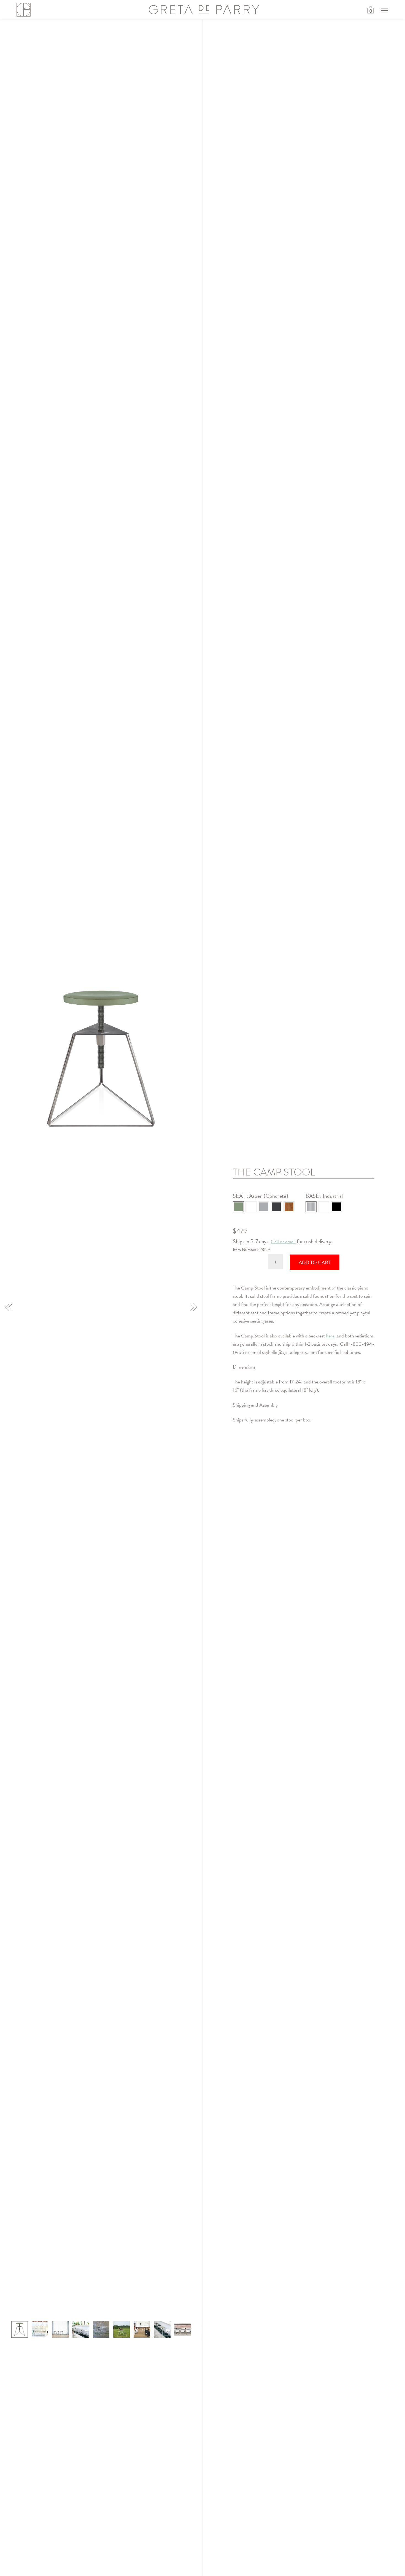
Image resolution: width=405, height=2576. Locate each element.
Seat (240, 1196)
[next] (193, 1307)
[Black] (336, 1207)
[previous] (9, 1307)
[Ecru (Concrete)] (264, 1207)
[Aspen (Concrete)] (238, 1207)
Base (313, 1196)
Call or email (283, 1241)
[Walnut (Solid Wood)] (289, 1207)
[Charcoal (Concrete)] (276, 1207)
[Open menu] (384, 10)
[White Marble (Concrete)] (251, 1207)
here (330, 1336)
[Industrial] (311, 1207)
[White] (324, 1207)
